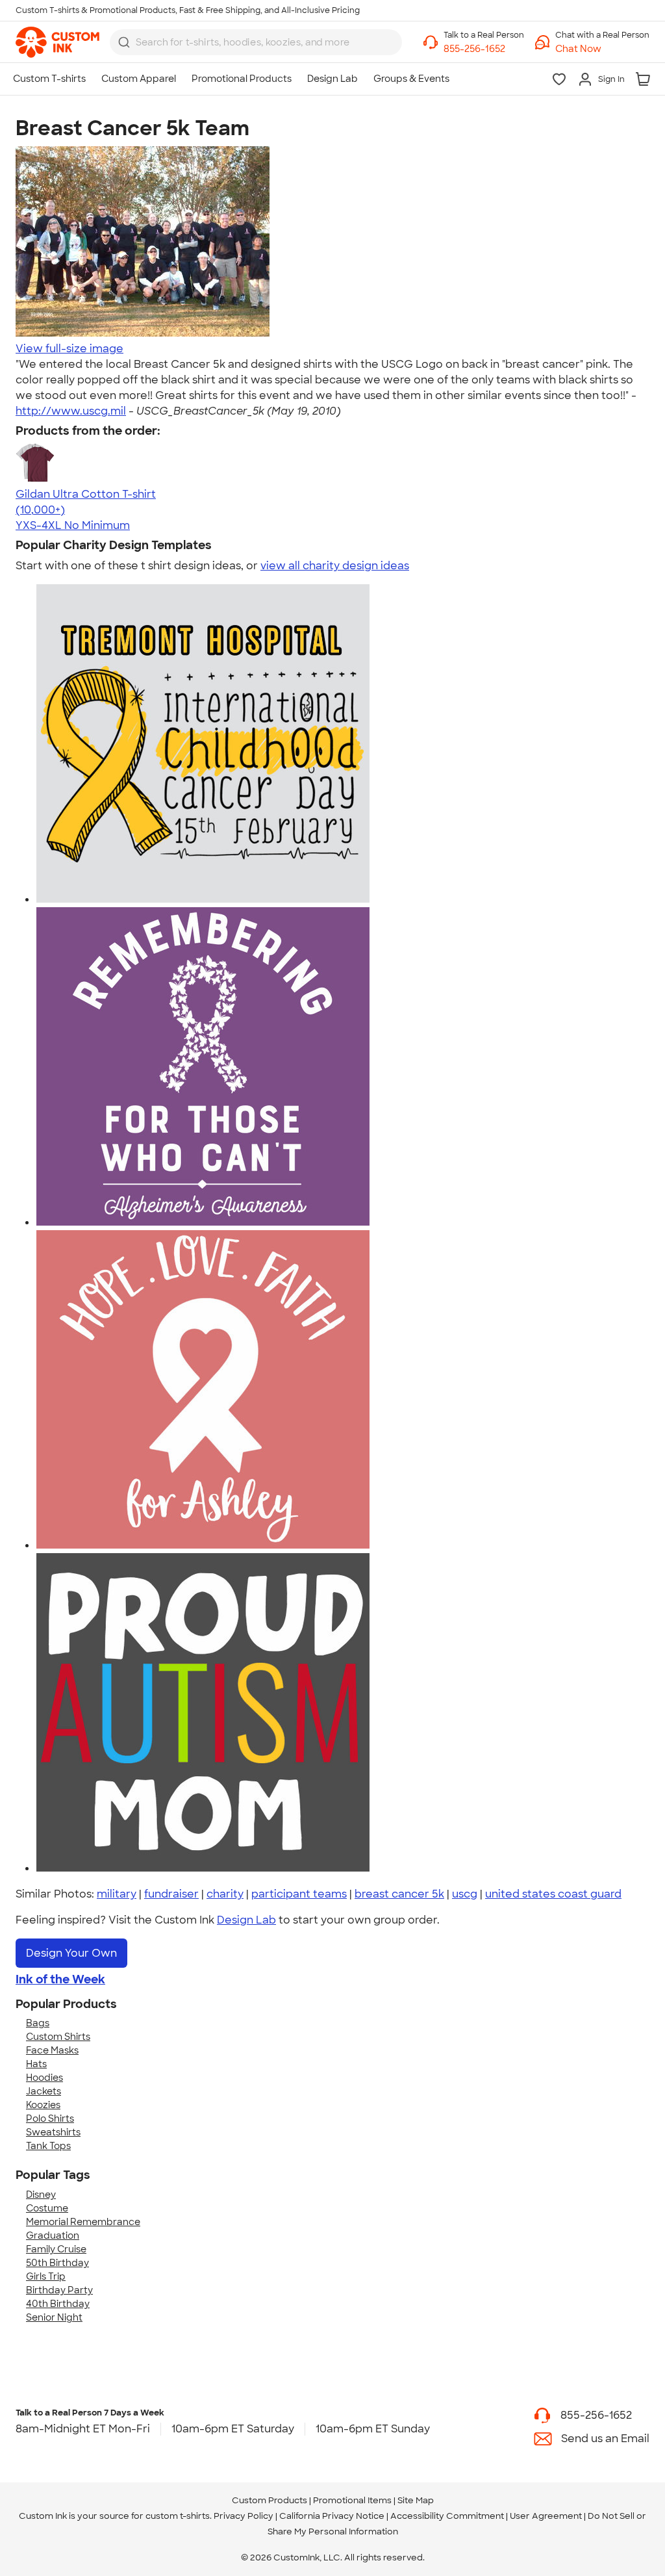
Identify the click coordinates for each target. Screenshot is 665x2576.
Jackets (44, 2091)
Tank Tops (48, 2146)
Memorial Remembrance (83, 2222)
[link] (57, 42)
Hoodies (44, 2078)
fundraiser (171, 1894)
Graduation (53, 2235)
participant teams (299, 1894)
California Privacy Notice (332, 2516)
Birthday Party (59, 2290)
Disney (41, 2195)
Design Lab (246, 1920)
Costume (47, 2208)
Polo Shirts (50, 2119)
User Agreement (546, 2516)
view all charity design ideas (335, 566)
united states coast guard (553, 1894)
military (117, 1894)
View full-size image (69, 349)
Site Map (416, 2500)
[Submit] (124, 42)
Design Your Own (71, 1953)
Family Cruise (56, 2249)
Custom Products (270, 2500)
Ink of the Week (60, 1979)
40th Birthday (58, 2304)
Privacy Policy (244, 2516)
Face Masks (52, 2050)
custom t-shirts (178, 2516)
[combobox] (256, 42)
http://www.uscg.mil (71, 411)
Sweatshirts (53, 2132)
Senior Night (54, 2317)
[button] (602, 49)
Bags (38, 2023)
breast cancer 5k (399, 1894)
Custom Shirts (58, 2037)
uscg (465, 1894)
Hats (36, 2064)
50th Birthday (57, 2263)
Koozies (43, 2105)
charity (225, 1894)
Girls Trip (46, 2276)
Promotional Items (352, 2500)
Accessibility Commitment (447, 2516)
